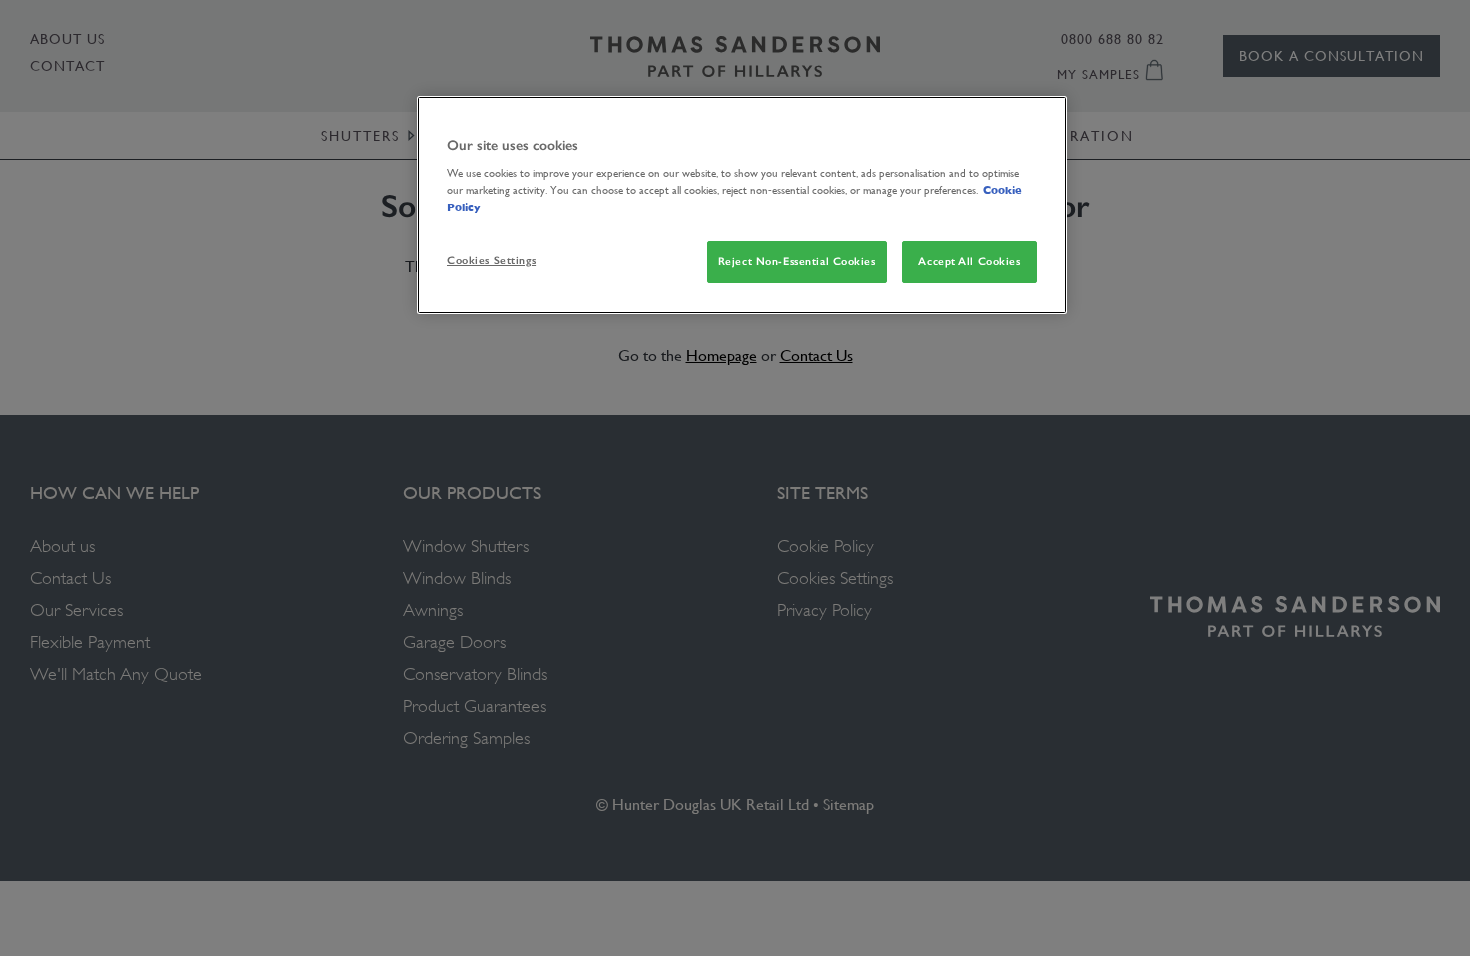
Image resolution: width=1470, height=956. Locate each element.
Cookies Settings (491, 260)
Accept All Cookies (969, 261)
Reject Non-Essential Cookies (797, 261)
